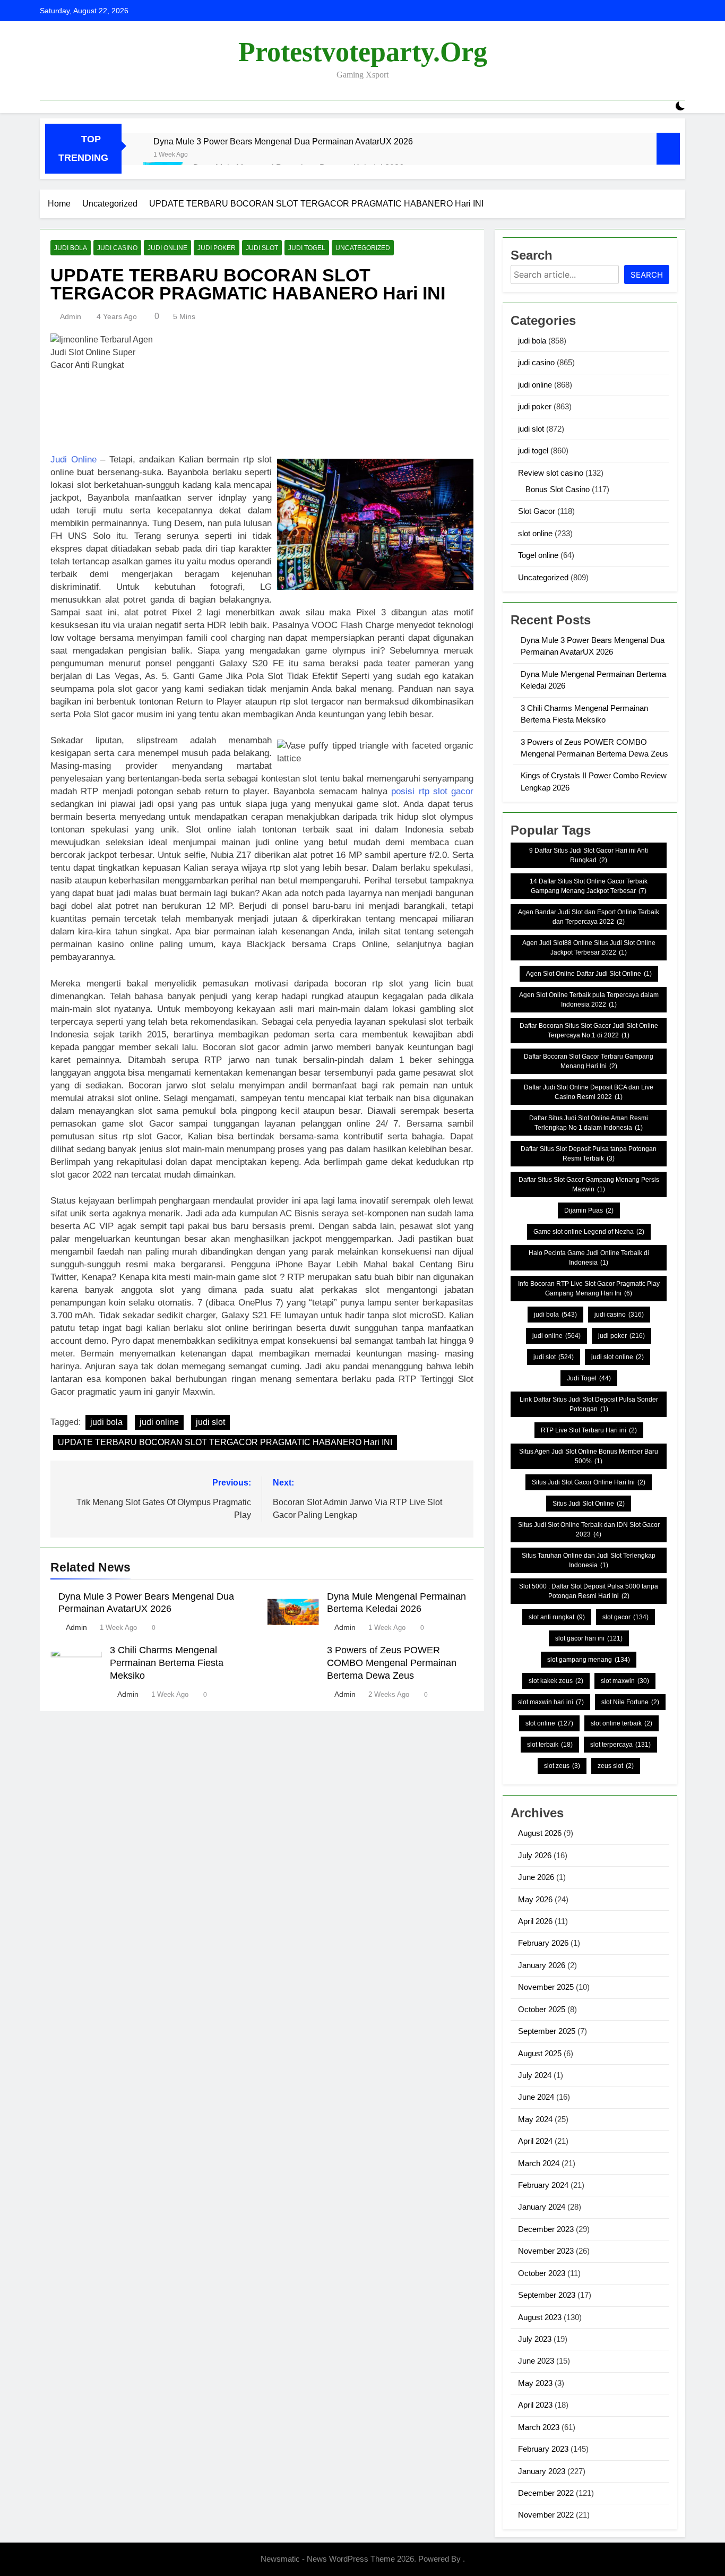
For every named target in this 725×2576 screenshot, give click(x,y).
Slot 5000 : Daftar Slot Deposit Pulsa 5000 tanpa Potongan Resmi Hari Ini (589, 1591)
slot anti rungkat (557, 1617)
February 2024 (543, 2185)
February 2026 (543, 1943)
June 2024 (536, 2097)
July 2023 (535, 2339)
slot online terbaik (622, 1723)
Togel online (538, 555)
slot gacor (625, 1617)
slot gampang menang (589, 1660)
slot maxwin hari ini (551, 1702)
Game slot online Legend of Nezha (589, 1232)
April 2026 (535, 1921)
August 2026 (540, 1833)
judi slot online (618, 1357)
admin (71, 316)
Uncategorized (363, 248)
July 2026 (535, 1855)
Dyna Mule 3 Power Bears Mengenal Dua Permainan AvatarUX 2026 (283, 141)
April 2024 (535, 2141)
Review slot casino (551, 473)
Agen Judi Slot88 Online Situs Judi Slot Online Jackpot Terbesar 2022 (589, 948)
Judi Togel (589, 1378)
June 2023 (536, 2361)
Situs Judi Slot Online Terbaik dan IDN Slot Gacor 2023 (589, 1530)
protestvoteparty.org (363, 52)
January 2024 (542, 2207)
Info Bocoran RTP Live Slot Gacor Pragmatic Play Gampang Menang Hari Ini (589, 1289)
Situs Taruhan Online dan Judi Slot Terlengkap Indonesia (589, 1560)
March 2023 (539, 2427)
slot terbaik (550, 1745)
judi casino (117, 248)
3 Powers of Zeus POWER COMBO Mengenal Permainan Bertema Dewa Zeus (392, 1663)
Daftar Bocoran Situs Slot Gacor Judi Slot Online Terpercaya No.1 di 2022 (589, 1031)
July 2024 (535, 2075)
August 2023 (540, 2317)
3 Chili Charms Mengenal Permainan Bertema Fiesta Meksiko (167, 1663)
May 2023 (535, 2383)
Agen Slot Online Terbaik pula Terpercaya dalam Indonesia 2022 (589, 1000)
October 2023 (542, 2273)
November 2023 (546, 2251)
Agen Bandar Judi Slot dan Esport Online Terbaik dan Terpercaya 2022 (589, 917)
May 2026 (535, 1899)
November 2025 (546, 1987)
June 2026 (536, 1877)
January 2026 (542, 1965)
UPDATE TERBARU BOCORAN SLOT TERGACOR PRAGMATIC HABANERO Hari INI (225, 1442)
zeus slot (616, 1766)
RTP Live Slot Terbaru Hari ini (589, 1430)
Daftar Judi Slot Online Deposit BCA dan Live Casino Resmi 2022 (589, 1092)
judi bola (71, 248)
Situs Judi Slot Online (589, 1504)
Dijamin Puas (589, 1210)
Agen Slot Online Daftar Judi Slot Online (589, 974)
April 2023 (535, 2405)
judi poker (217, 248)
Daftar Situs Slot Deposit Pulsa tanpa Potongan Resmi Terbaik (589, 1154)
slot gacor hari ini (589, 1638)
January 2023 (542, 2471)
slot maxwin (625, 1681)
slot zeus (562, 1766)
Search (647, 275)
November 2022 (546, 2515)
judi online (167, 248)
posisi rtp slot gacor (432, 791)
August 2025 (540, 2053)
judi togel (307, 248)
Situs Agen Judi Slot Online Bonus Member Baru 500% (589, 1456)
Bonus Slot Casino (558, 489)
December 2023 (546, 2229)
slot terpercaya (620, 1745)
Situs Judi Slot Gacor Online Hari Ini (589, 1482)
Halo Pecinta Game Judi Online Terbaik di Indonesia (589, 1258)
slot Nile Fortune (630, 1702)
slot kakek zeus (556, 1681)
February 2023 (543, 2449)
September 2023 (547, 2295)
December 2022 (546, 2493)
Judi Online (74, 460)
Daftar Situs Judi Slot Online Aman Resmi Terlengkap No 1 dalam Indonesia (589, 1123)
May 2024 (535, 2119)
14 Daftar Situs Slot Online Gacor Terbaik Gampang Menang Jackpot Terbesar (589, 886)
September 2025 (547, 2031)
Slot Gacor (537, 511)
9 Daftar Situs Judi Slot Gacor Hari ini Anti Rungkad (589, 855)
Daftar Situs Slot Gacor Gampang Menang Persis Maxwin (589, 1184)
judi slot (262, 248)
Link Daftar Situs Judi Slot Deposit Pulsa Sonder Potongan (589, 1404)
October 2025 (542, 2009)
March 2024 (539, 2163)
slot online (535, 533)
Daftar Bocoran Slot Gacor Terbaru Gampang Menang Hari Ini (589, 1061)
